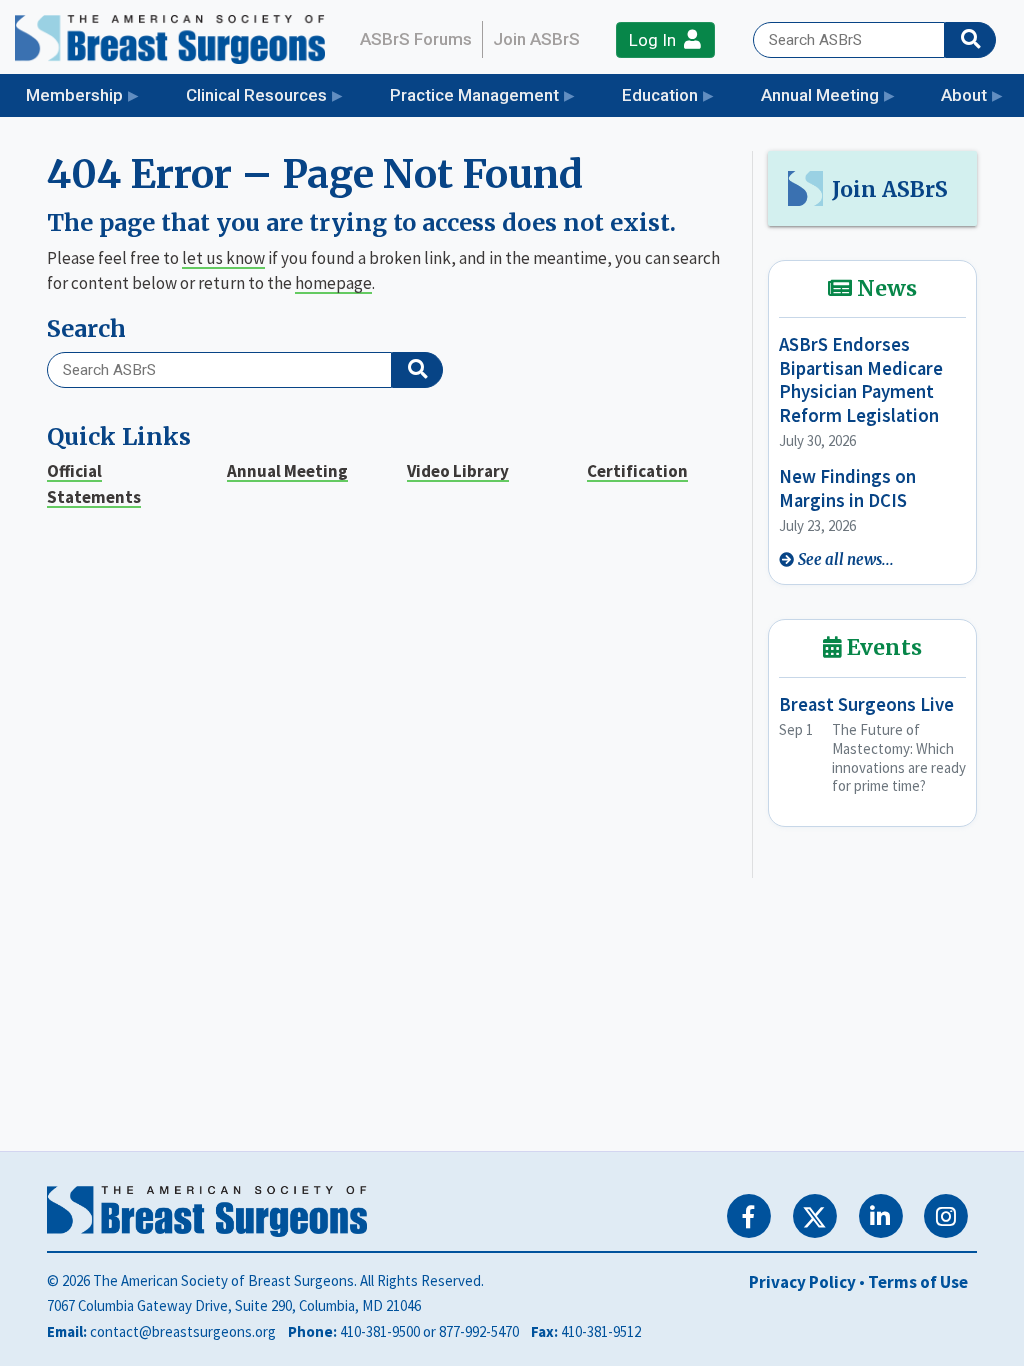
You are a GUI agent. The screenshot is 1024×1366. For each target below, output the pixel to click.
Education (660, 95)
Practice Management (474, 95)
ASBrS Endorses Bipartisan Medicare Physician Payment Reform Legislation (861, 379)
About (964, 95)
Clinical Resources (256, 95)
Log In (656, 40)
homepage (333, 283)
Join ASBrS (536, 39)
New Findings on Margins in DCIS (847, 488)
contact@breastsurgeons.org (183, 1331)
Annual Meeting (820, 95)
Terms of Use (918, 1282)
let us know (223, 258)
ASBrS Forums (416, 39)
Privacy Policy (802, 1282)
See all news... (846, 559)
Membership (74, 95)
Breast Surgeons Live (866, 704)
